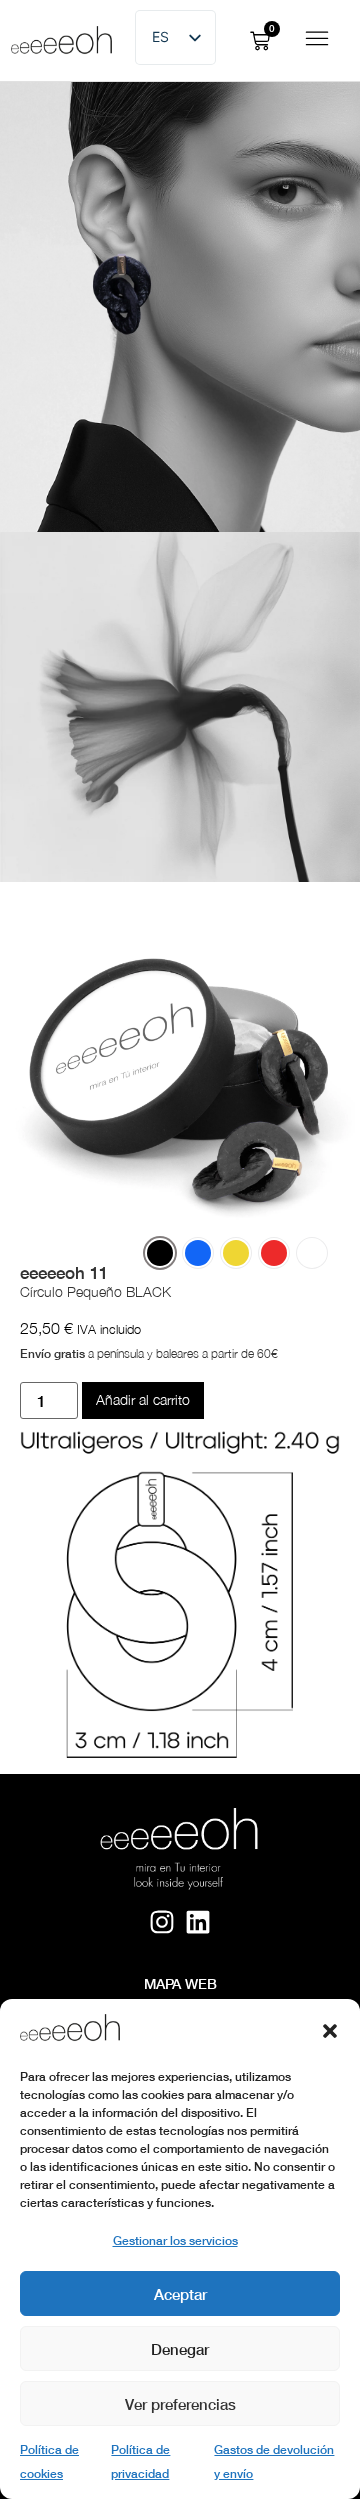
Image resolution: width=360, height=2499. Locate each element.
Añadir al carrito (143, 1399)
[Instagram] (161, 1921)
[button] (330, 2031)
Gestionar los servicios (175, 2240)
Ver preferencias (180, 2404)
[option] (160, 1253)
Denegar (180, 2349)
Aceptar (180, 2294)
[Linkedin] (198, 1921)
